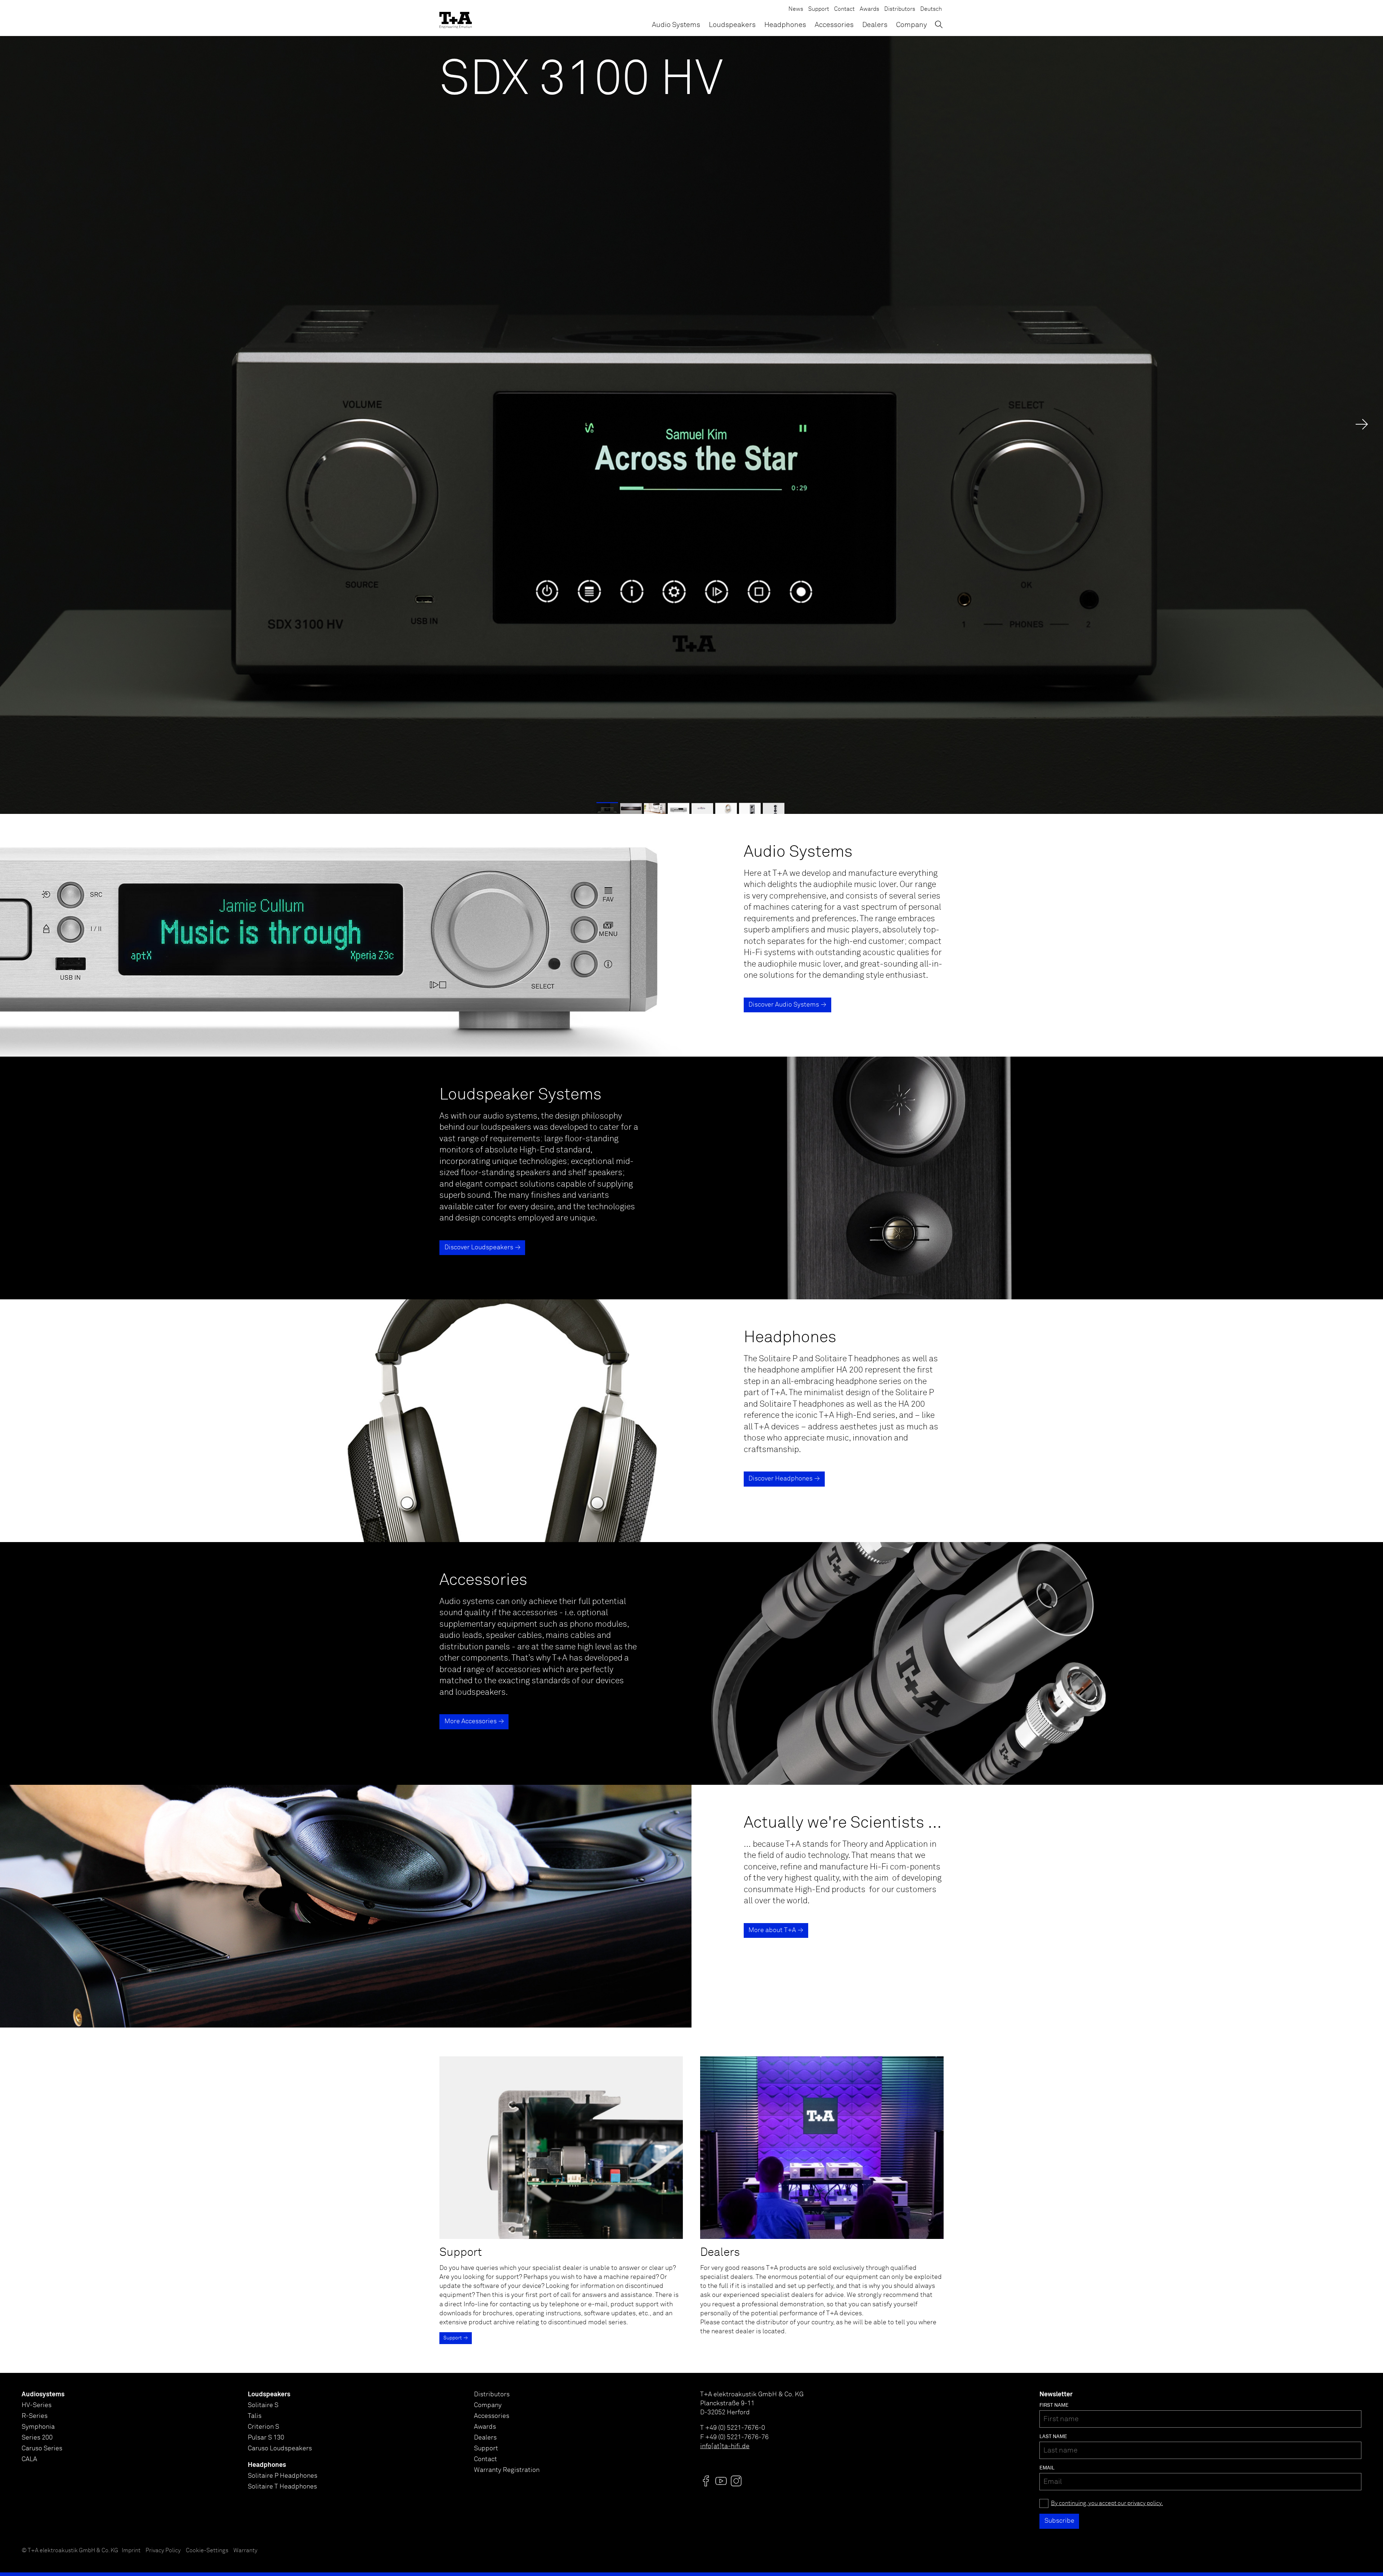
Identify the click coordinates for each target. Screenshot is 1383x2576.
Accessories (834, 25)
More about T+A (772, 1930)
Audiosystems (43, 2394)
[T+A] (456, 18)
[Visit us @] (706, 2481)
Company (912, 25)
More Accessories (471, 1721)
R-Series (35, 2416)
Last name (1053, 2437)
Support (819, 9)
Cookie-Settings (207, 2551)
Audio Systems (676, 25)
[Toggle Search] (939, 24)
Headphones (785, 25)
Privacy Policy (163, 2551)
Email (1047, 2468)
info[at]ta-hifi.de (725, 2446)
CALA (29, 2459)
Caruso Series (42, 2449)
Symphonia (38, 2427)
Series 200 (37, 2438)
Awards (869, 9)
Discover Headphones (780, 1479)
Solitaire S (263, 2405)
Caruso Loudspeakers (280, 2449)
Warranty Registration (507, 2470)
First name (1054, 2405)
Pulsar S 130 (266, 2438)
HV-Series (37, 2405)
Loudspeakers (732, 25)
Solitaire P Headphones (283, 2476)
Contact (844, 9)
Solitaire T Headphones (282, 2487)
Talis (255, 2416)
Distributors (900, 9)
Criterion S (263, 2427)
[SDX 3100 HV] (691, 425)
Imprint (131, 2551)
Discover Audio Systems (784, 1005)
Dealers (875, 25)
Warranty (245, 2551)
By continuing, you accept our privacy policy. (1107, 2503)
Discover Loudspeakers (479, 1247)
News (796, 9)
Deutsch (931, 9)
